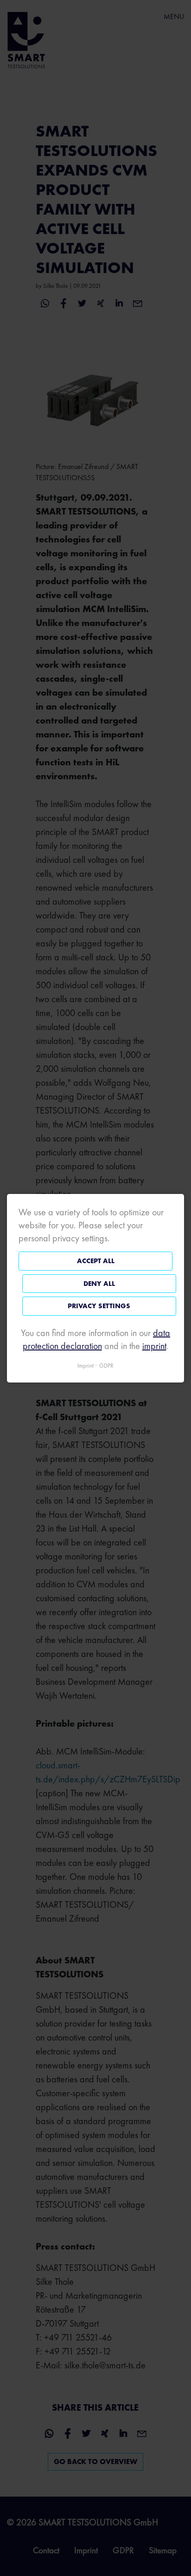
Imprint (86, 1365)
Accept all (96, 1261)
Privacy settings (99, 1306)
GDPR (106, 1365)
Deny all (99, 1283)
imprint (154, 1345)
